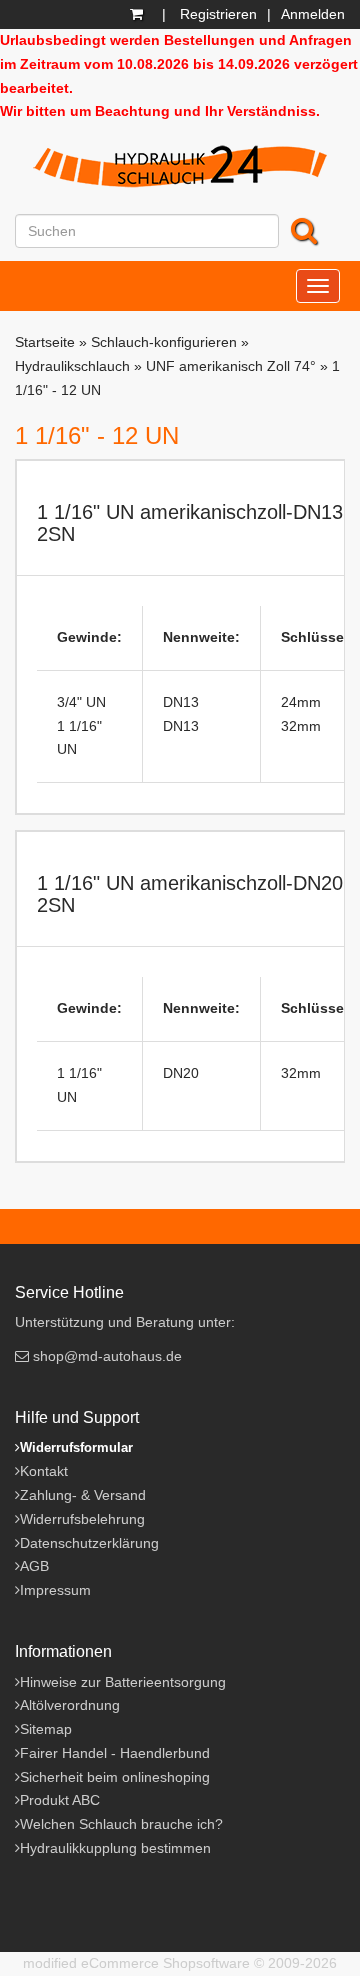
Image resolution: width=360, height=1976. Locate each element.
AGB (34, 1566)
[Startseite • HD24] (180, 169)
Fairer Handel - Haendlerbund (115, 1753)
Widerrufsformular (76, 1447)
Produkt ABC (60, 1800)
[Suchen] (306, 231)
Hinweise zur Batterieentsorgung (123, 1682)
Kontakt (44, 1471)
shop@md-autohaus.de (107, 1356)
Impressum (55, 1590)
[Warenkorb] (139, 14)
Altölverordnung (70, 1705)
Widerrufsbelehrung (82, 1519)
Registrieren (218, 14)
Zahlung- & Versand (83, 1495)
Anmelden (313, 14)
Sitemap (46, 1729)
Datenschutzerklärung (89, 1543)
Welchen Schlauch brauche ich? (121, 1824)
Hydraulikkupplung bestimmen (115, 1848)
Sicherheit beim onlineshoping (115, 1777)
